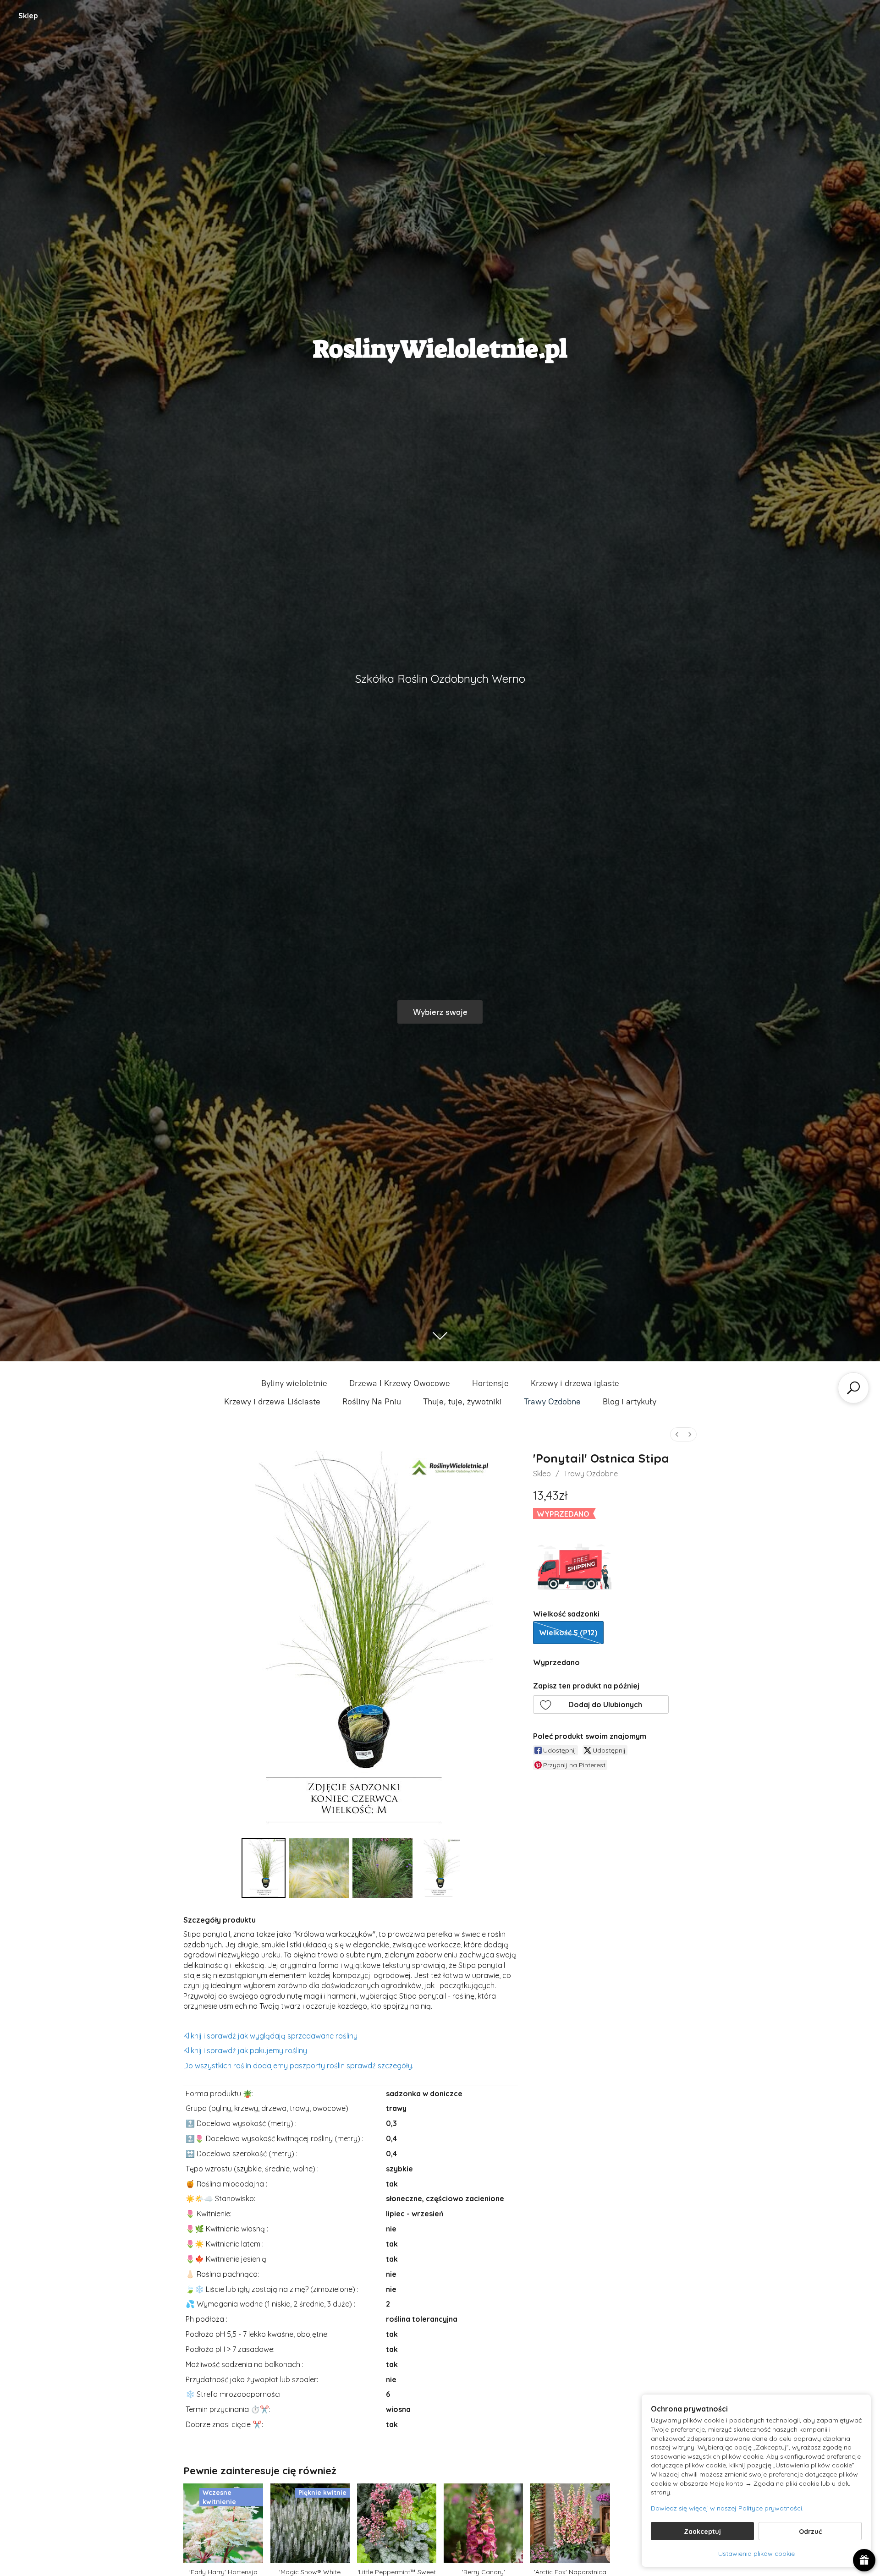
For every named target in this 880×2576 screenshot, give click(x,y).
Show (864, 2560)
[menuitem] (677, 1434)
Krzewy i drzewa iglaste (575, 1383)
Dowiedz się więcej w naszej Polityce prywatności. (727, 2508)
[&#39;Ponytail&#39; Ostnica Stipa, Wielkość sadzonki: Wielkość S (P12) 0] (264, 1868)
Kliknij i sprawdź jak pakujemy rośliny (245, 2050)
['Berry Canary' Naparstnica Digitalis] (483, 2523)
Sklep (28, 16)
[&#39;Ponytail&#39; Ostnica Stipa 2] (382, 1868)
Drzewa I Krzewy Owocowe (400, 1383)
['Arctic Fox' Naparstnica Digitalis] (570, 2523)
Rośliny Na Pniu (372, 1402)
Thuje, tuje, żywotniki (462, 1402)
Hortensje (490, 1383)
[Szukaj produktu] (853, 1388)
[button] (601, 1705)
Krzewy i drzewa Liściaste (272, 1402)
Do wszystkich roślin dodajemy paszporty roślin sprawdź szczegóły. (298, 2066)
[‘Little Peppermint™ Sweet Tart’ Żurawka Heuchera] (397, 2523)
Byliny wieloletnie (294, 1383)
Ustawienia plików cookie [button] (756, 2554)
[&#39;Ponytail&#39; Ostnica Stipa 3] (438, 1868)
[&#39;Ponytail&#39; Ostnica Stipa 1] (319, 1868)
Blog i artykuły (630, 1402)
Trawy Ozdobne (552, 1402)
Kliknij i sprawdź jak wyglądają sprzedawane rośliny (270, 2036)
